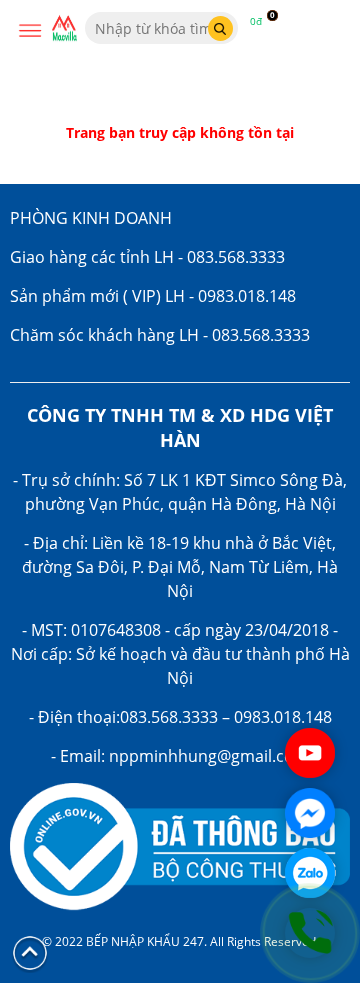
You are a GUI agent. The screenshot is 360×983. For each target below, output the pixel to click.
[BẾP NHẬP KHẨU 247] (64, 29)
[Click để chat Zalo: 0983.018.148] (310, 873)
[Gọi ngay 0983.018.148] (310, 933)
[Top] (30, 951)
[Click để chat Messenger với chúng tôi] (310, 813)
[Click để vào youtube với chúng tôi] (310, 753)
